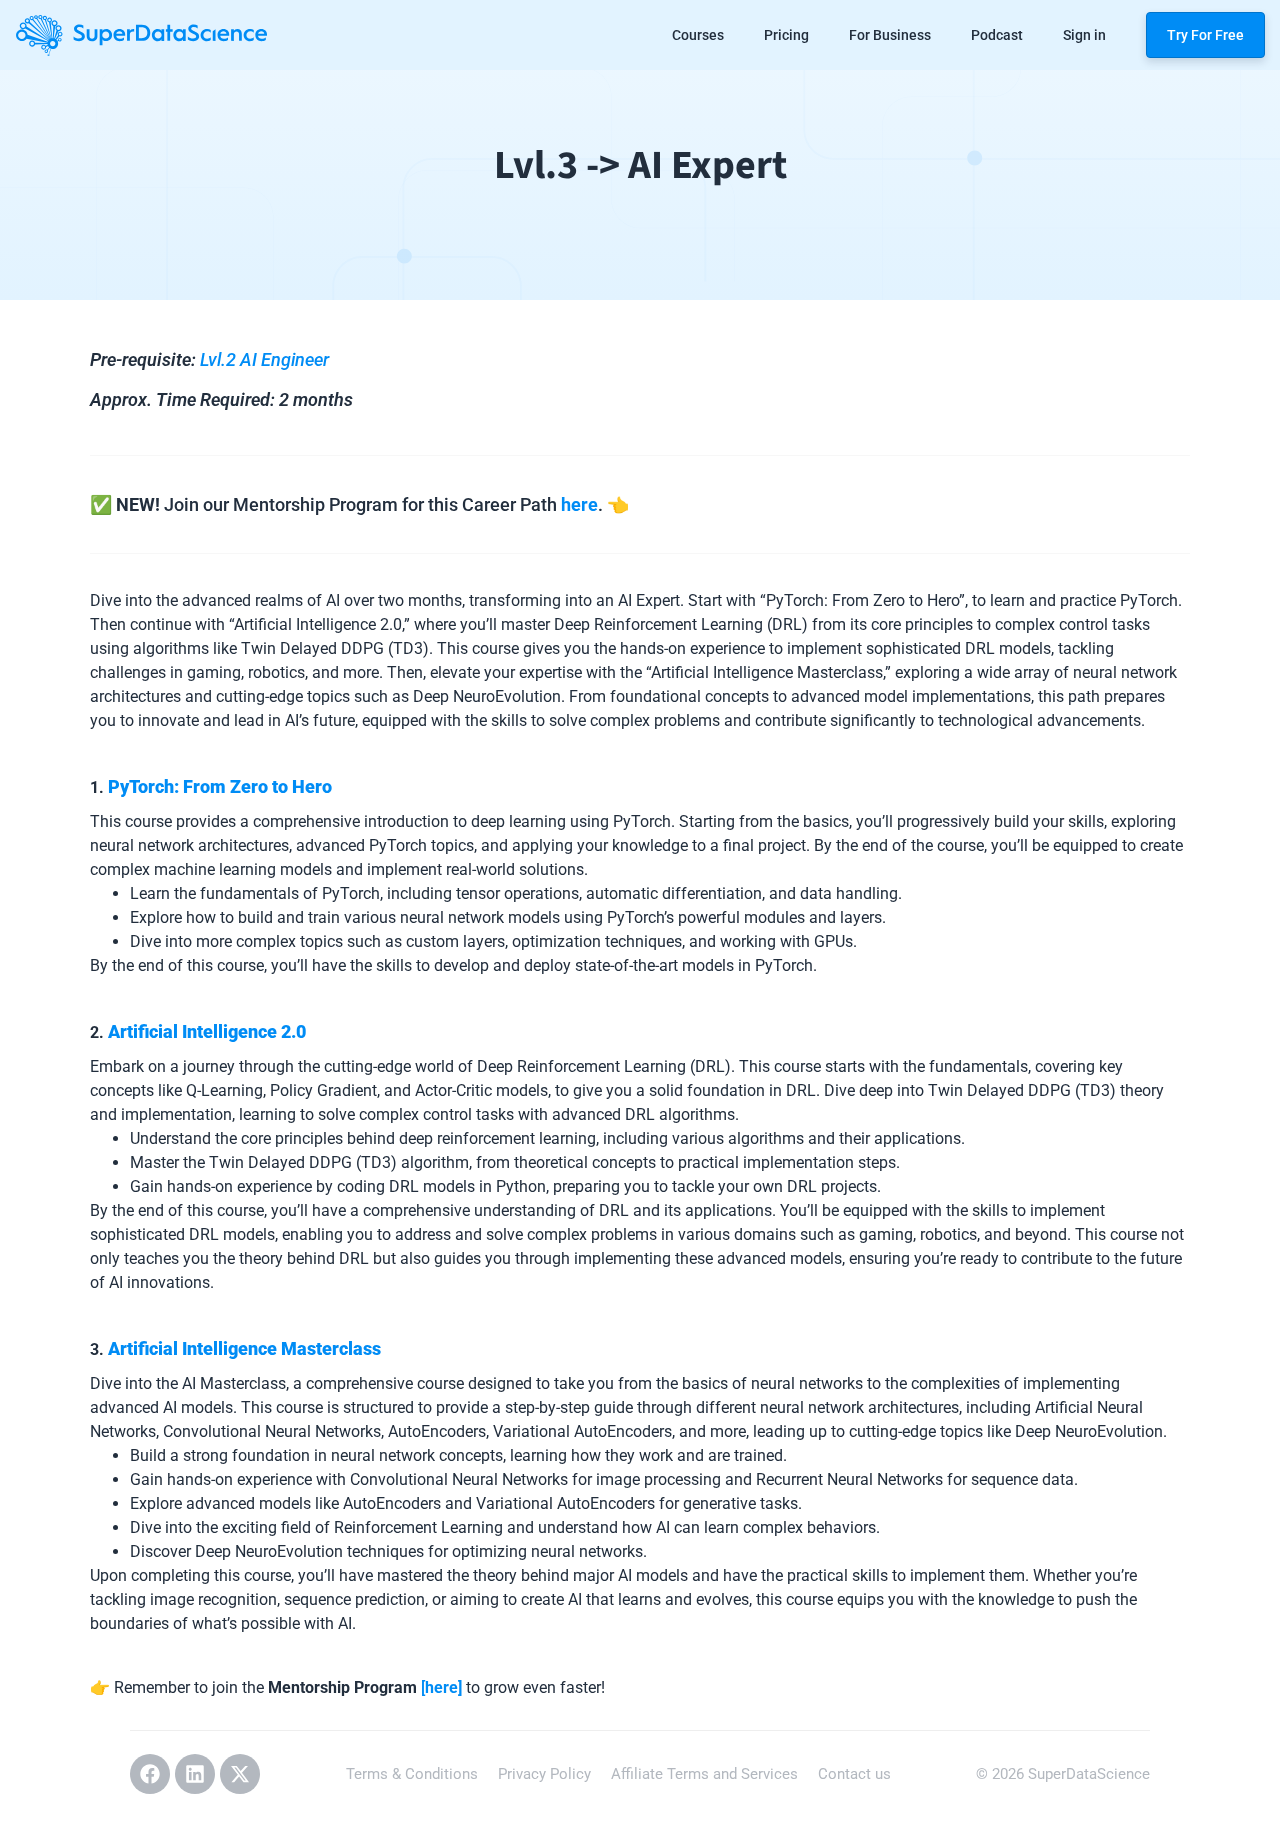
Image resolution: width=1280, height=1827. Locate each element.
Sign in (1084, 35)
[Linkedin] (195, 1774)
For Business (890, 35)
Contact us (854, 1774)
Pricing (786, 35)
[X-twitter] (240, 1774)
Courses (698, 35)
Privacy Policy (544, 1774)
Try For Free (1205, 35)
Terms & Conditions (412, 1774)
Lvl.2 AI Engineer (264, 359)
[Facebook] (150, 1774)
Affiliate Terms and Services (704, 1774)
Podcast (997, 35)
